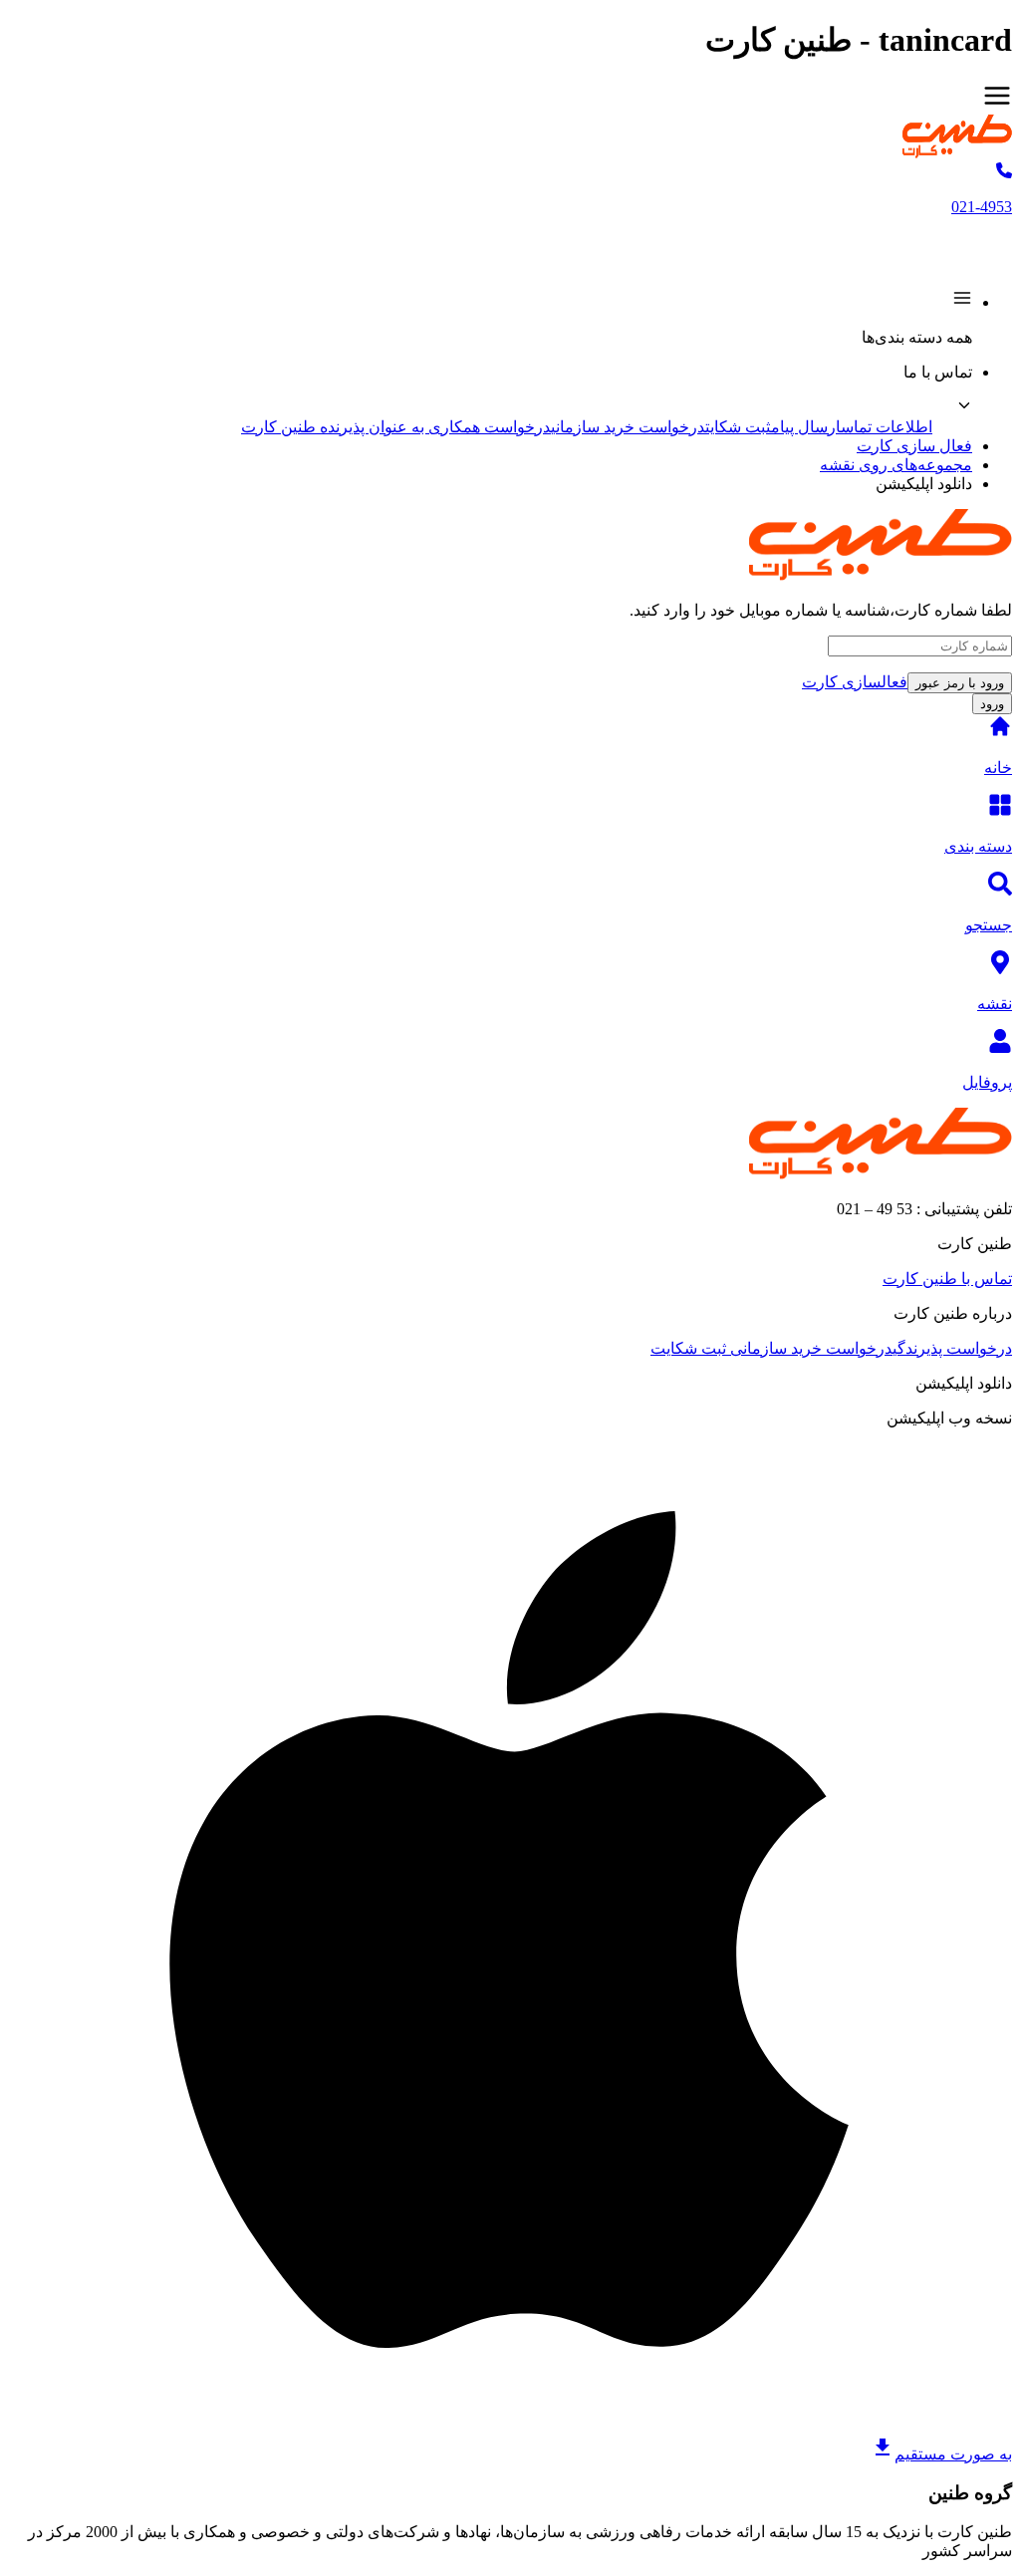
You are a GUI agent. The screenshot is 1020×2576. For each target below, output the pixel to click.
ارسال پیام (806, 427)
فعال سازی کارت (914, 446)
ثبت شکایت (738, 427)
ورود (992, 704)
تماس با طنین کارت (947, 1279)
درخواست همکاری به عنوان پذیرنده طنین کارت (396, 427)
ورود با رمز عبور (960, 683)
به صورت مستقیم (953, 2454)
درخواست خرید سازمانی (628, 427)
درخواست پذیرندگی (952, 1348)
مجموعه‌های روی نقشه (896, 465)
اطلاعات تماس (887, 427)
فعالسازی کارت (855, 682)
